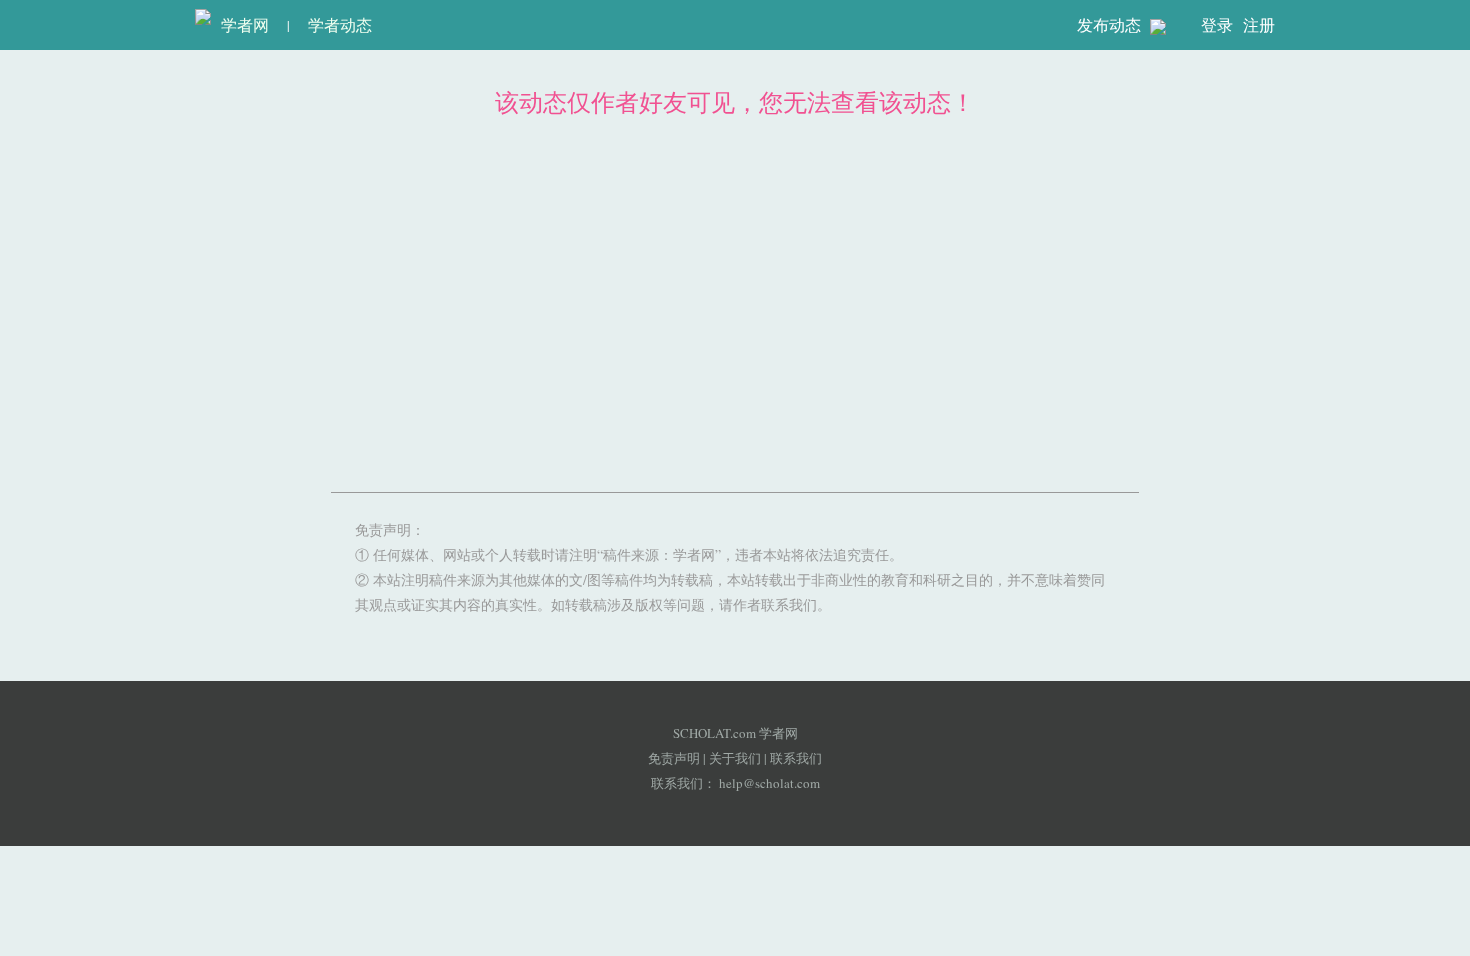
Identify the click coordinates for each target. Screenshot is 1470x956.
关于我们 (735, 758)
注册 (1259, 24)
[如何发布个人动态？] (1158, 26)
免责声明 (674, 758)
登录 (1217, 24)
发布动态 (1111, 24)
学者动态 (340, 24)
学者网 (240, 24)
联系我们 (796, 758)
